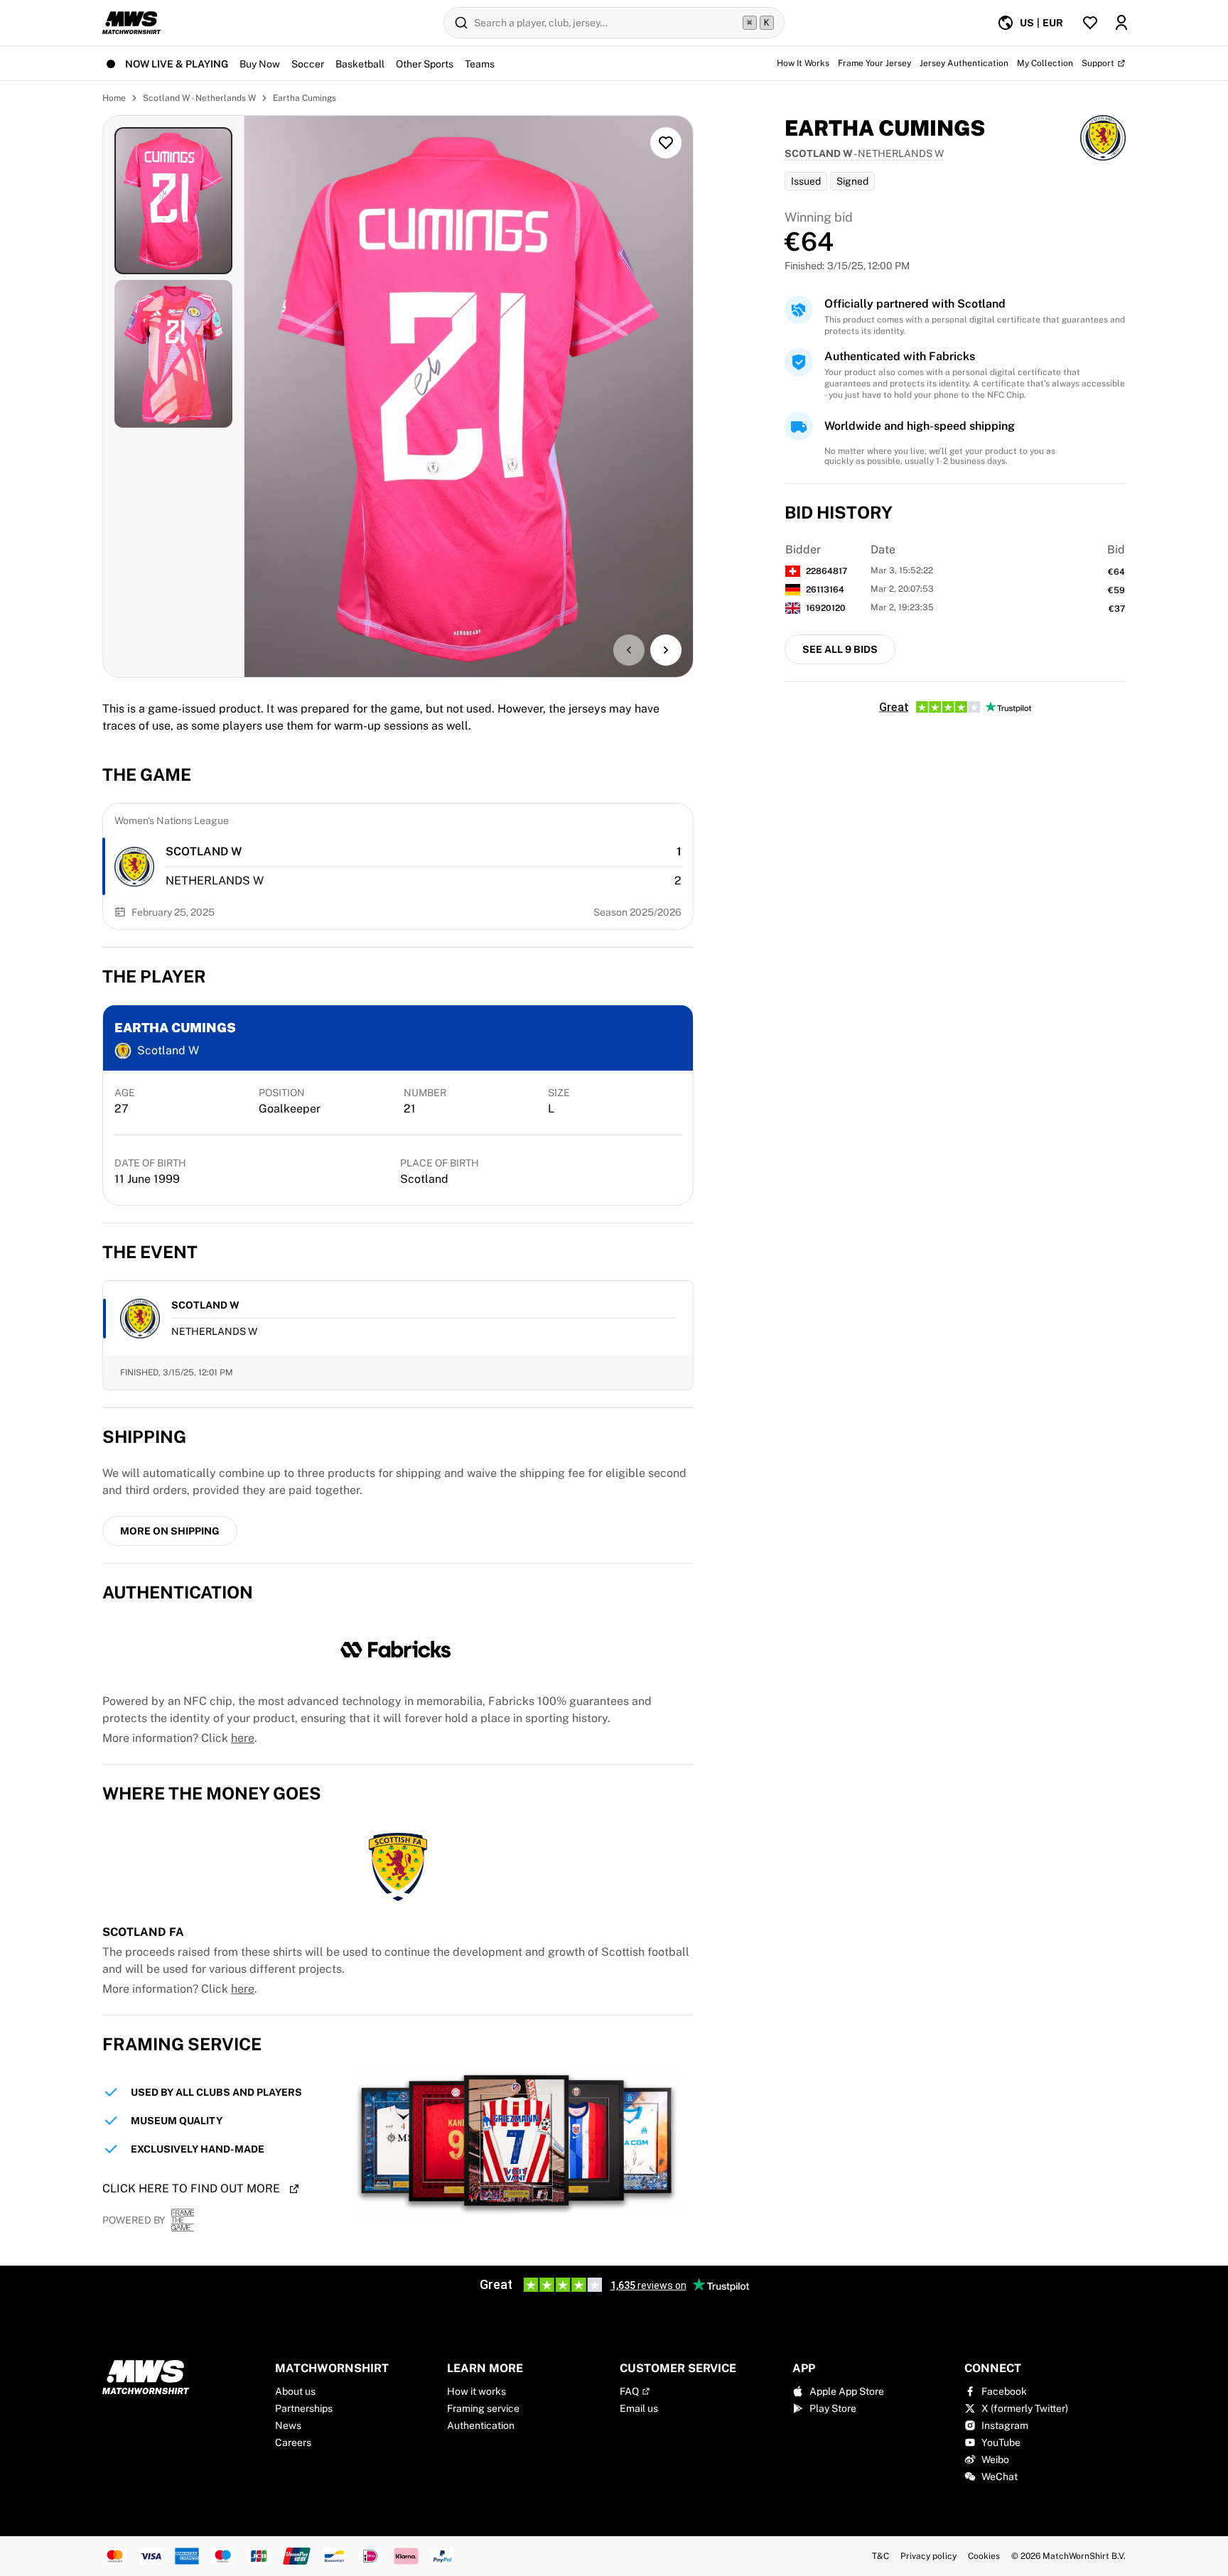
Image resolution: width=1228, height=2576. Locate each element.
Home (114, 98)
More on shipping (170, 1531)
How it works (476, 2391)
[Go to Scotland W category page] (134, 867)
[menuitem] (1030, 23)
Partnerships (304, 2408)
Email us (639, 2408)
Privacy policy (928, 2556)
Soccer (308, 64)
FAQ (629, 2391)
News (288, 2425)
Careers (293, 2442)
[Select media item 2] (173, 353)
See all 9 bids (840, 649)
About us (295, 2391)
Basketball (360, 64)
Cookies (984, 2556)
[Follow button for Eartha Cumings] (666, 143)
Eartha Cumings (305, 98)
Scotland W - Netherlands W (199, 98)
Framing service (483, 2408)
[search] (614, 23)
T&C (880, 2556)
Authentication (481, 2425)
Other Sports (425, 64)
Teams (480, 64)
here (243, 1738)
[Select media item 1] (173, 201)
